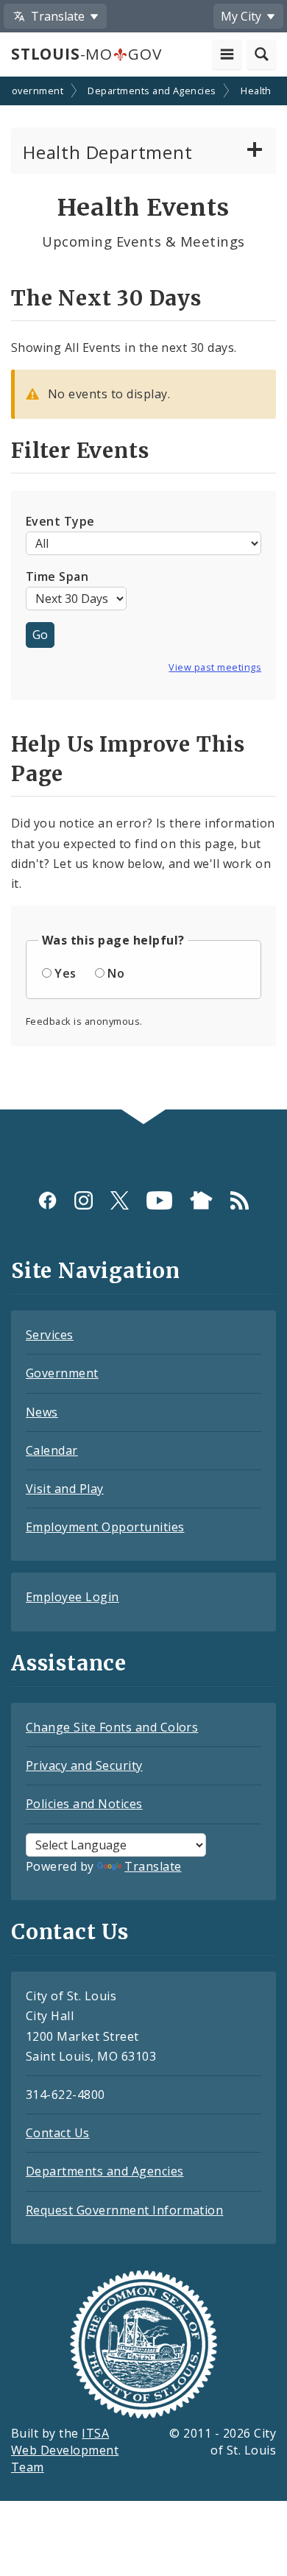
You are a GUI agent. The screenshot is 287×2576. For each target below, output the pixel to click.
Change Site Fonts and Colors (112, 1727)
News (42, 1412)
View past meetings (215, 667)
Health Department (108, 152)
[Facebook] (47, 1200)
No (116, 973)
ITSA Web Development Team (65, 2450)
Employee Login (72, 1597)
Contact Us (58, 2133)
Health (256, 91)
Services (50, 1335)
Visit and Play (65, 1489)
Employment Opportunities (105, 1527)
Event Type (60, 521)
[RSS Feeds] (240, 1200)
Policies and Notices (84, 1804)
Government (33, 91)
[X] (120, 1200)
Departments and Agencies (152, 91)
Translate (153, 1866)
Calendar (52, 1450)
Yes (65, 973)
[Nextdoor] (201, 1200)
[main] (143, 595)
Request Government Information (124, 2210)
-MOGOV (86, 54)
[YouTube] (159, 1200)
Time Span (57, 576)
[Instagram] (84, 1200)
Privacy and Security (84, 1765)
